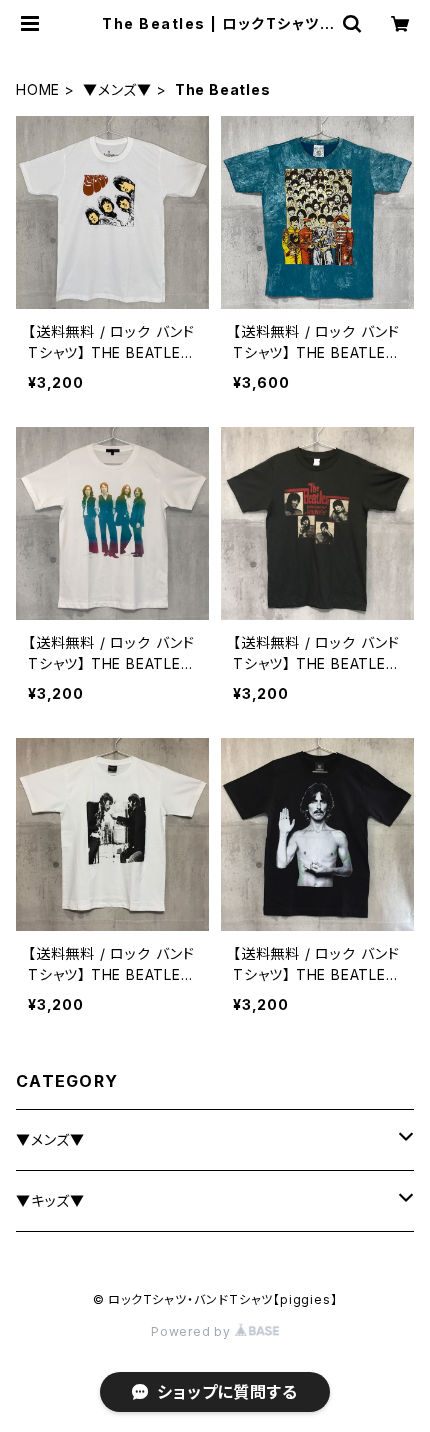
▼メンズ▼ (117, 89)
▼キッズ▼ (50, 1200)
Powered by (193, 1331)
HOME (38, 89)
